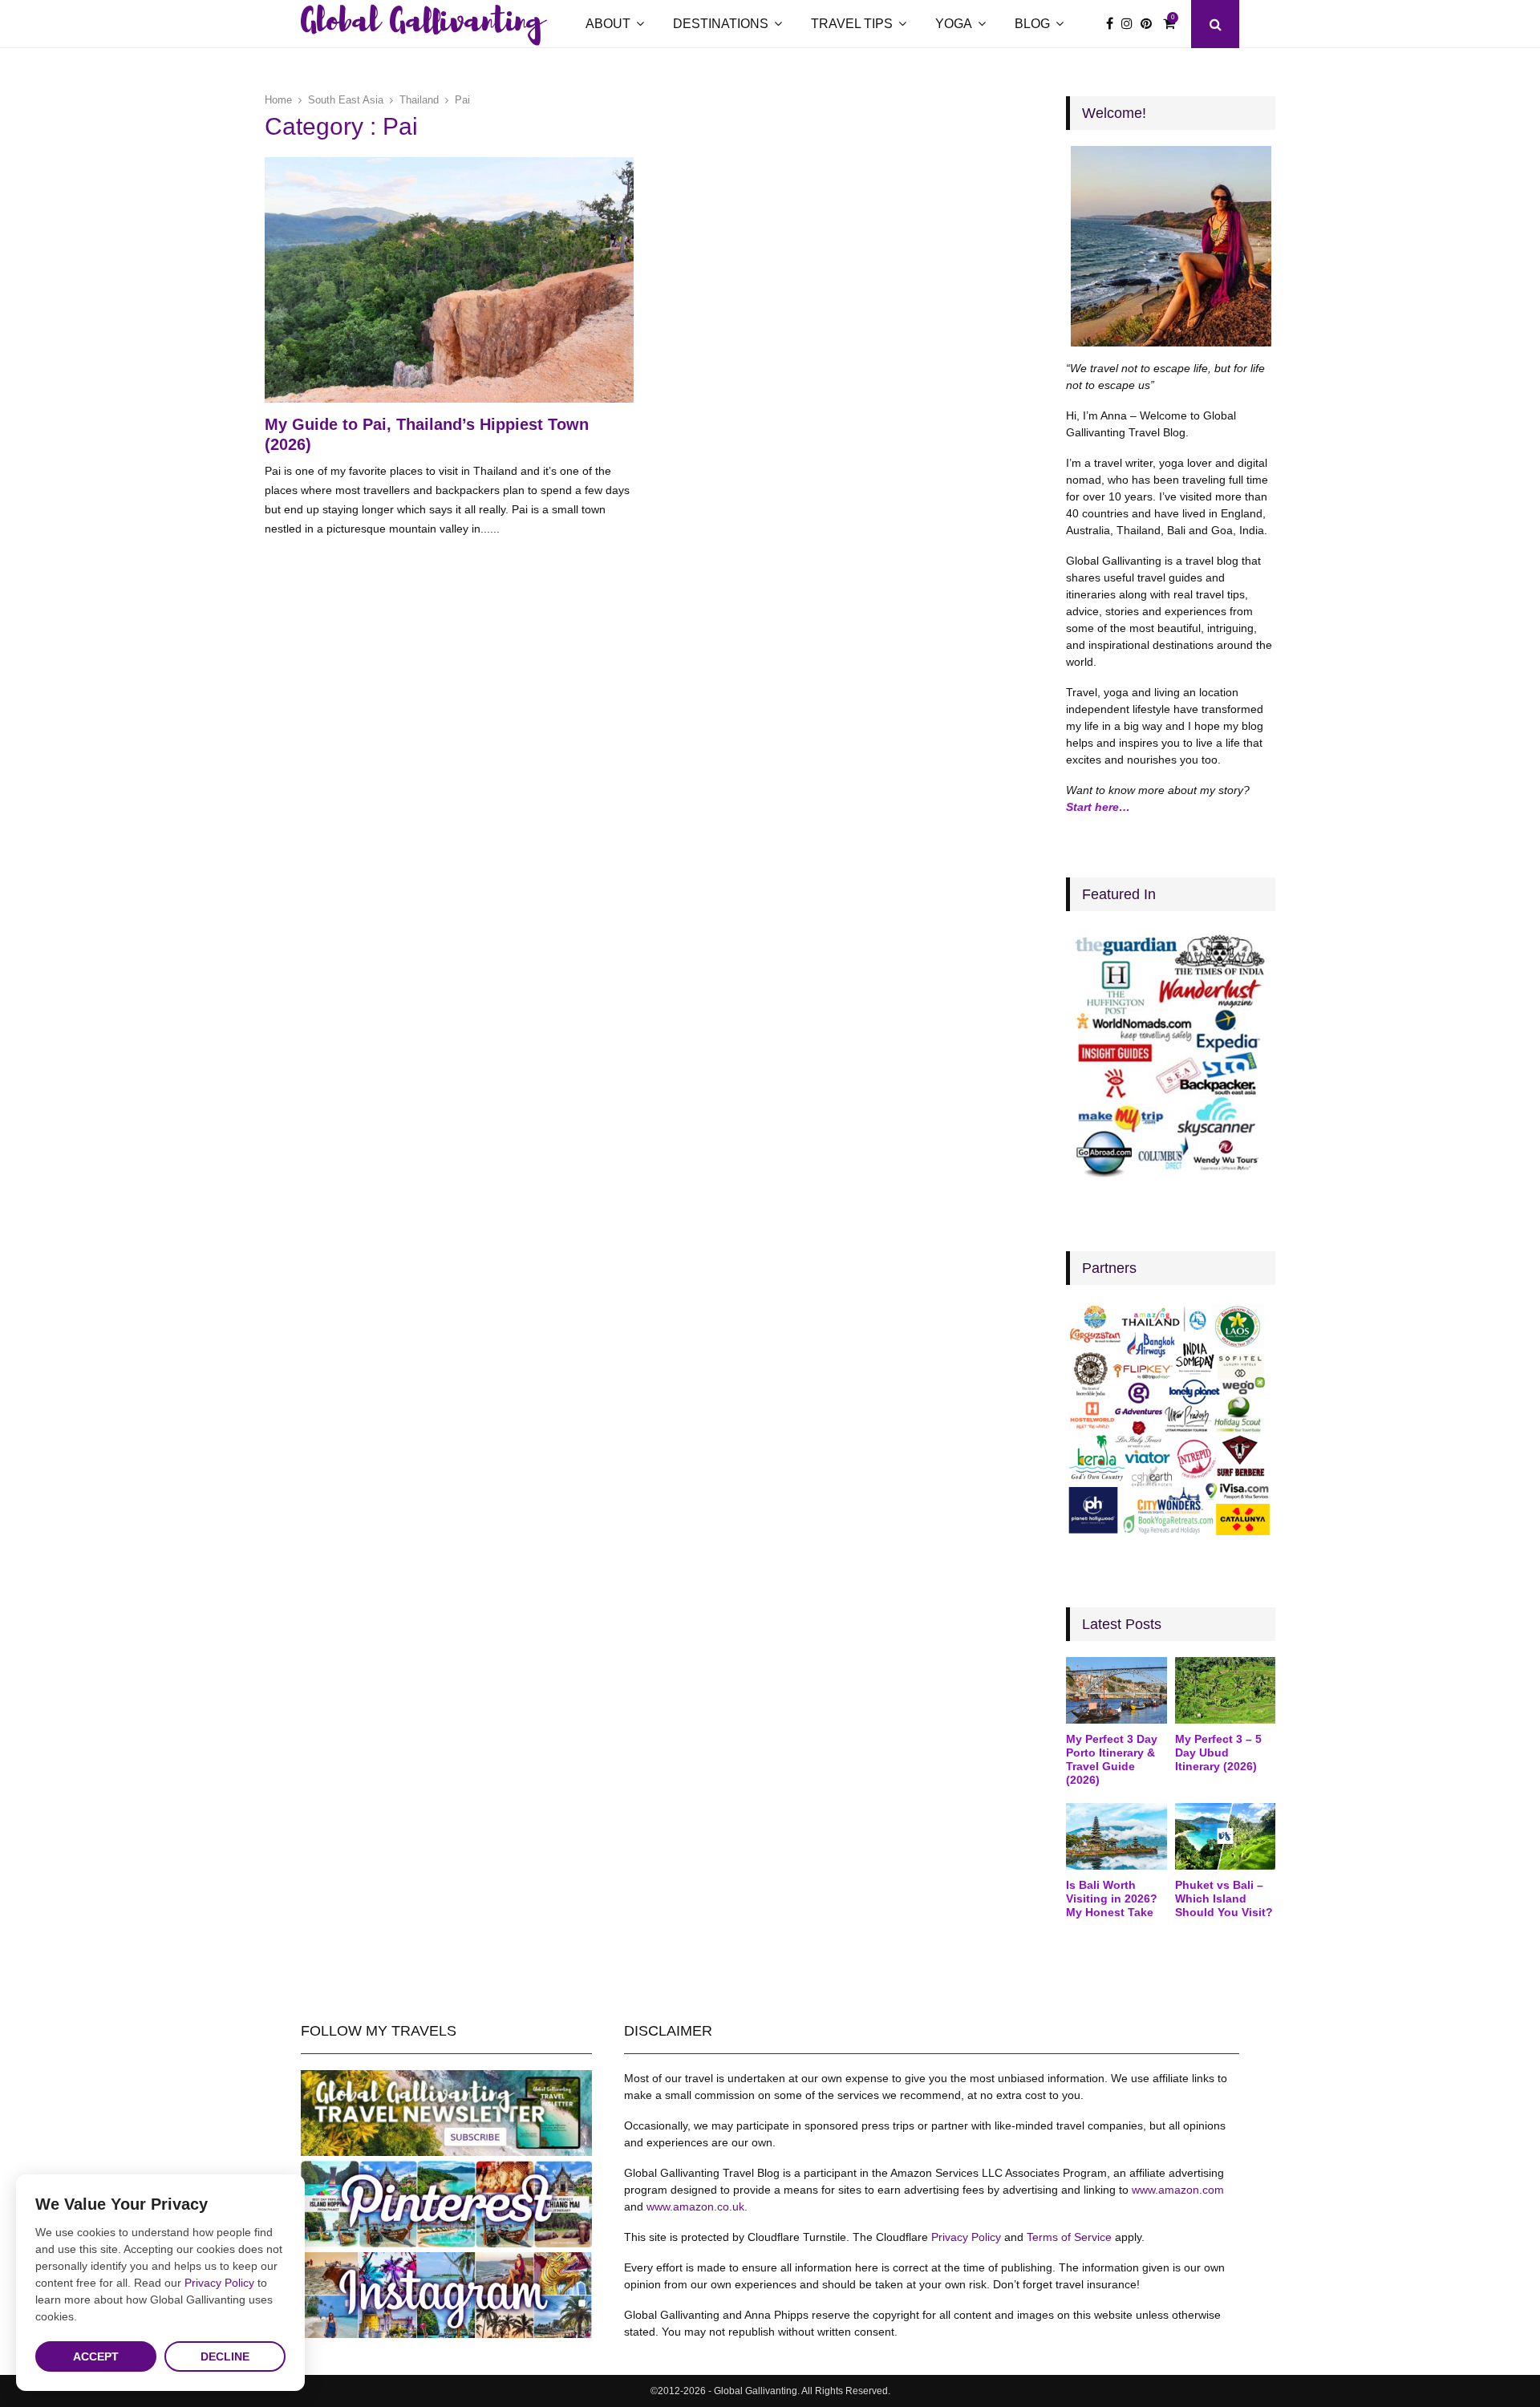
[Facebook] (1114, 24)
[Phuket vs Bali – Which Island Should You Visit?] (1225, 1837)
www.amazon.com (1178, 2190)
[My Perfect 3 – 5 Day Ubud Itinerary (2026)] (1225, 1691)
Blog (1032, 24)
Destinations (721, 24)
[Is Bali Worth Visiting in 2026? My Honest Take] (1116, 1837)
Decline (225, 2356)
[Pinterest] (1150, 24)
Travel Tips (852, 24)
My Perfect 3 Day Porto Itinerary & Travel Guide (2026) (1112, 1759)
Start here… (1098, 807)
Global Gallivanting (422, 24)
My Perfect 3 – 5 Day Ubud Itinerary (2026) (1218, 1753)
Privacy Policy (966, 2237)
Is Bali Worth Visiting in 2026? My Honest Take (1112, 1898)
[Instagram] (1131, 24)
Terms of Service (1069, 2237)
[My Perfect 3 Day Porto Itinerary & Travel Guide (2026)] (1116, 1691)
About (608, 24)
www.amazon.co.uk (695, 2206)
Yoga (954, 24)
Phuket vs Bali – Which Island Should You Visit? (1224, 1898)
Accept (96, 2356)
